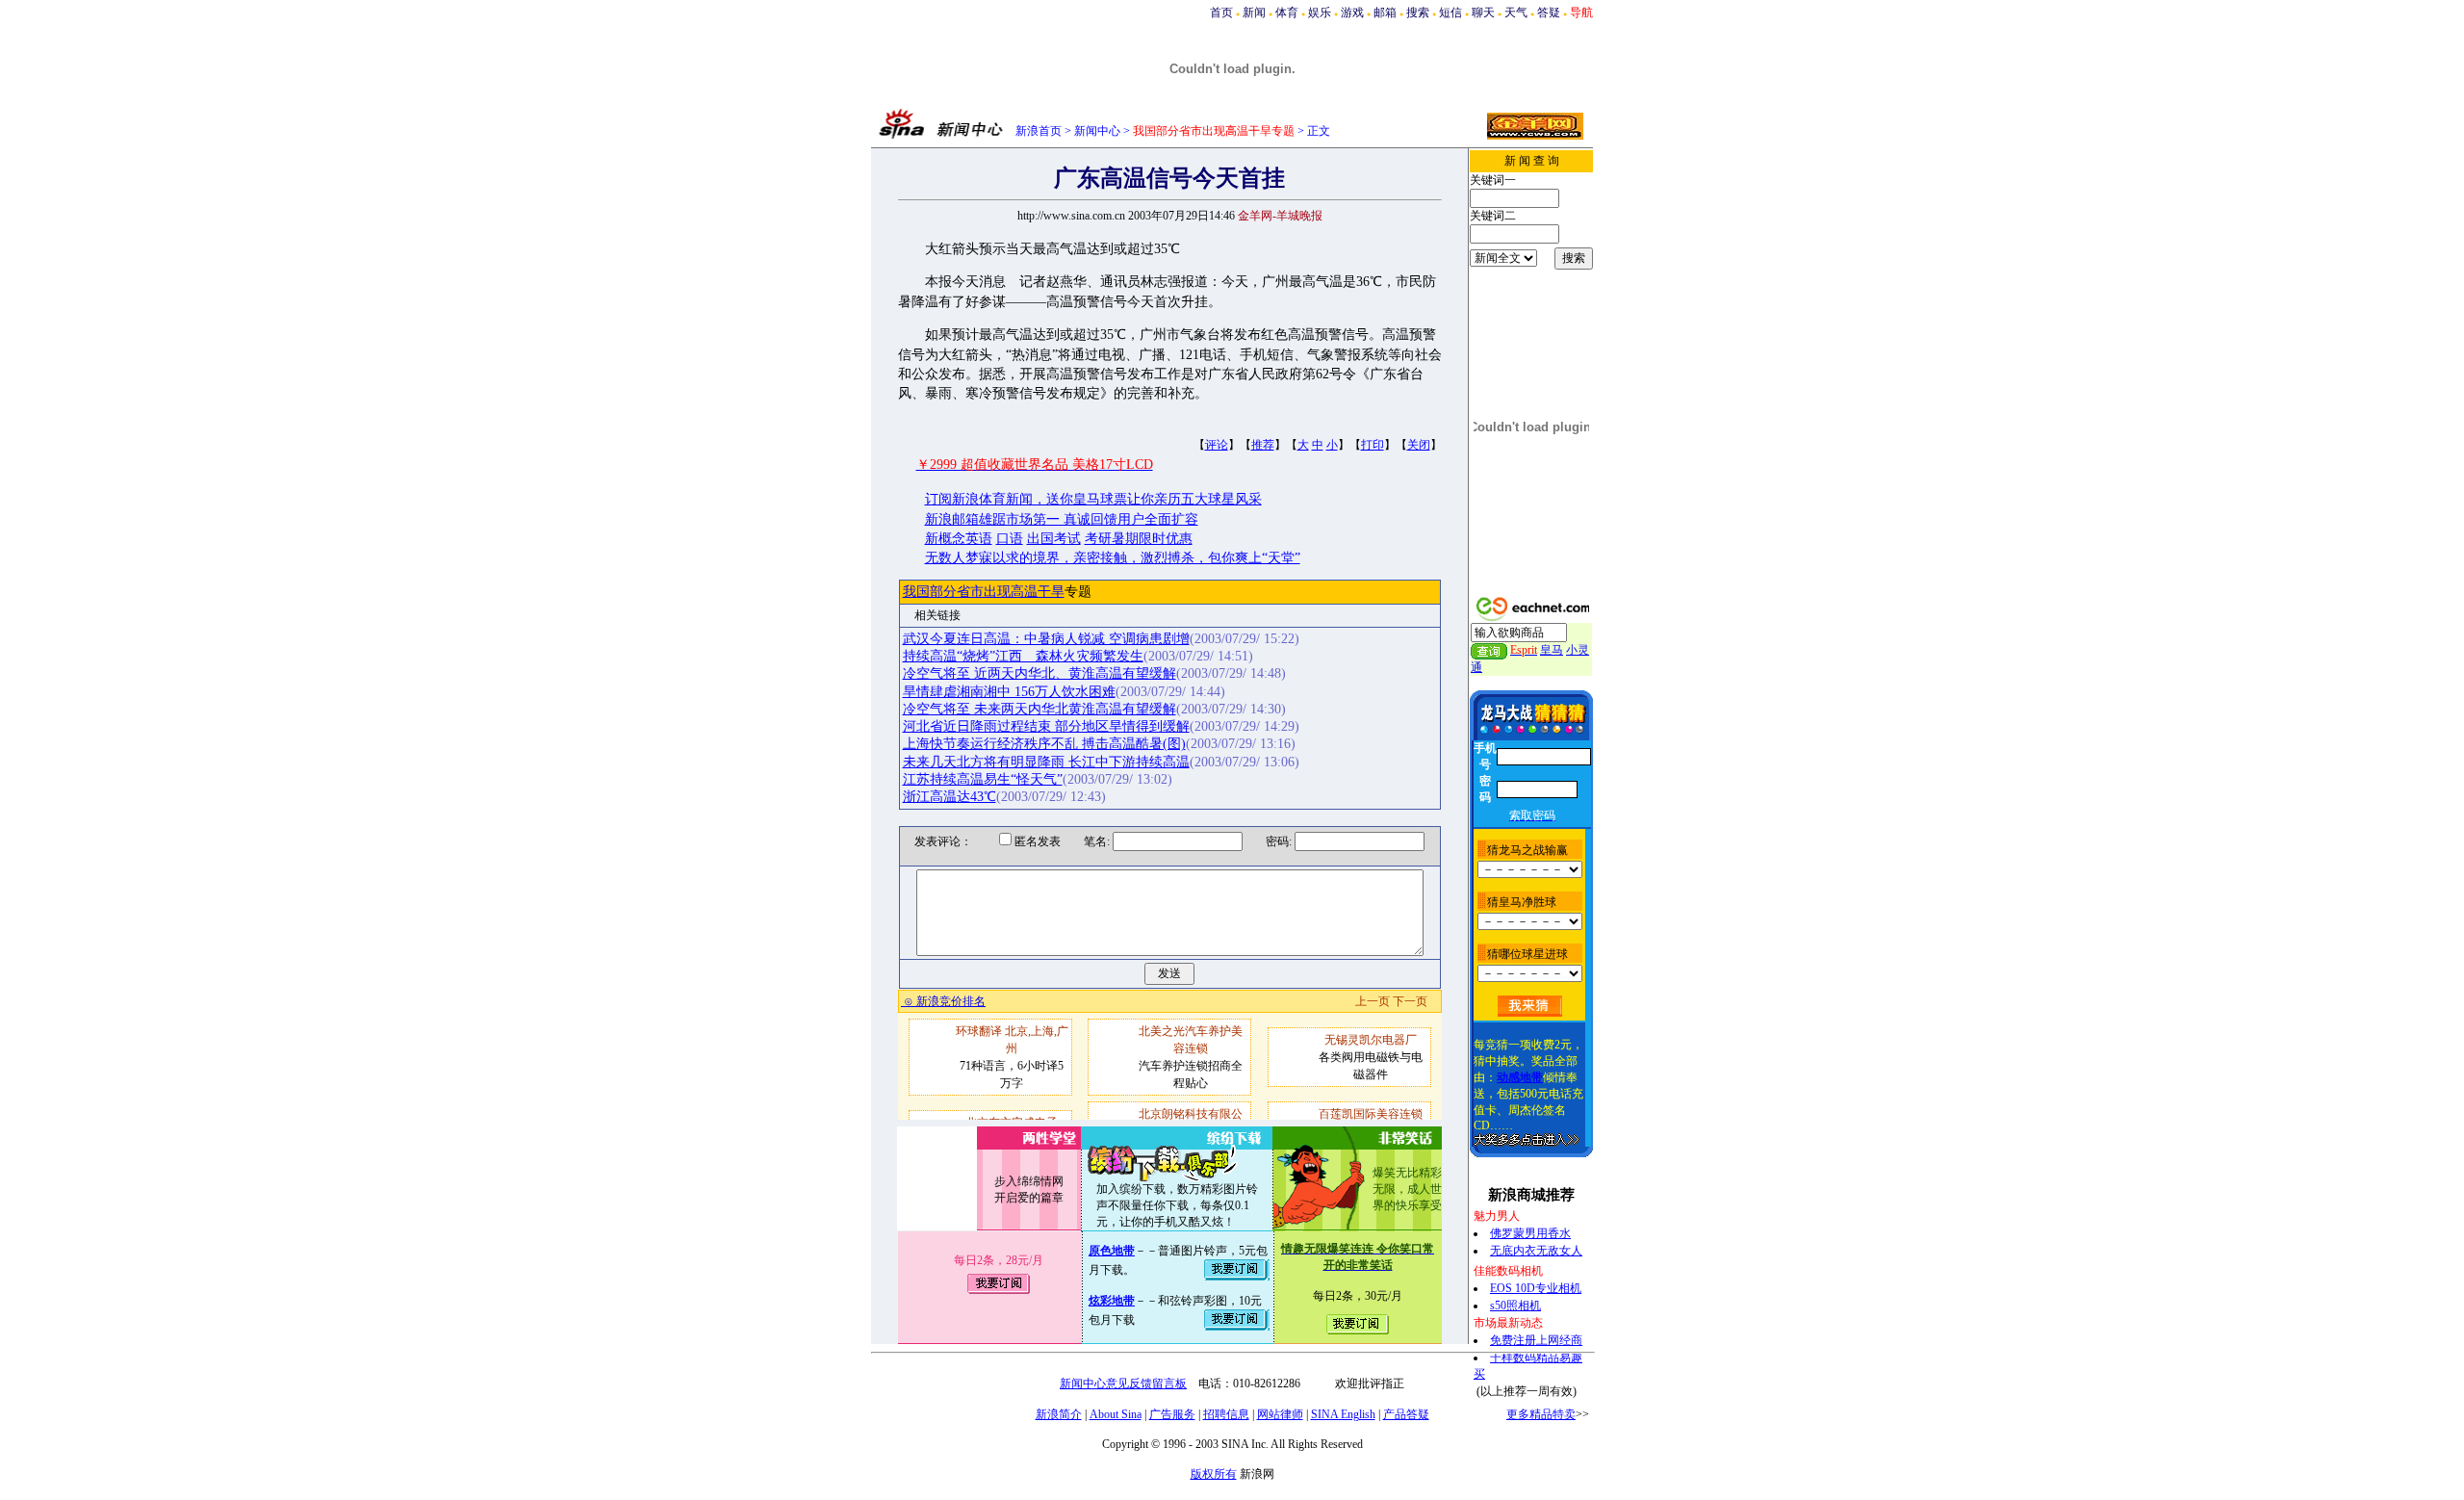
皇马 (1552, 650)
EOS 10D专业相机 (1536, 1288)
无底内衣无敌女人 (1536, 1251)
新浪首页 (1039, 131)
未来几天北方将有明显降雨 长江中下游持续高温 (1046, 762)
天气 (1516, 13)
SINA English (1343, 1414)
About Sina (1116, 1414)
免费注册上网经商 (1536, 1340)
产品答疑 (1406, 1414)
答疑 (1549, 13)
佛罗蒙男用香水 (1530, 1233)
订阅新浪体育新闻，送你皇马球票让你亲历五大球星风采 (1093, 499)
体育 (1287, 13)
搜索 (1418, 13)
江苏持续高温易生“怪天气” (983, 779)
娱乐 (1320, 13)
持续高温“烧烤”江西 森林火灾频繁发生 (1023, 656)
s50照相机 (1515, 1306)
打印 (1373, 445)
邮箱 (1385, 13)
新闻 (1254, 13)
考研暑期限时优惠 (1139, 539)
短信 (1450, 13)
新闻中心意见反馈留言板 (1123, 1384)
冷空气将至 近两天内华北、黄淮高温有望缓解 (1039, 673)
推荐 (1263, 445)
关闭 (1419, 445)
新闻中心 (1097, 131)
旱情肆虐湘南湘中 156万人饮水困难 (1009, 692)
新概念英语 (959, 539)
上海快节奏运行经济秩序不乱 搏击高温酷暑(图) (1044, 744)
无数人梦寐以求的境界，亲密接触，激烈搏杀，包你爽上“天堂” (1113, 558)
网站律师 (1280, 1414)
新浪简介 (1059, 1414)
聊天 (1483, 13)
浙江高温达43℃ (950, 797)
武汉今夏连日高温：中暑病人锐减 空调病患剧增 (1046, 639)
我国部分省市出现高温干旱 (984, 592)
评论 (1217, 445)
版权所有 (1214, 1474)
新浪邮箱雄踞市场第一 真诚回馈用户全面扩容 (1062, 519)
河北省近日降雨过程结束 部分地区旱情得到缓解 (1046, 726)
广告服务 (1172, 1414)
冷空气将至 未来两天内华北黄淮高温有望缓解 (1039, 709)
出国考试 (1054, 539)
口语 (1010, 539)
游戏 (1352, 13)
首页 (1221, 13)
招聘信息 (1226, 1414)
